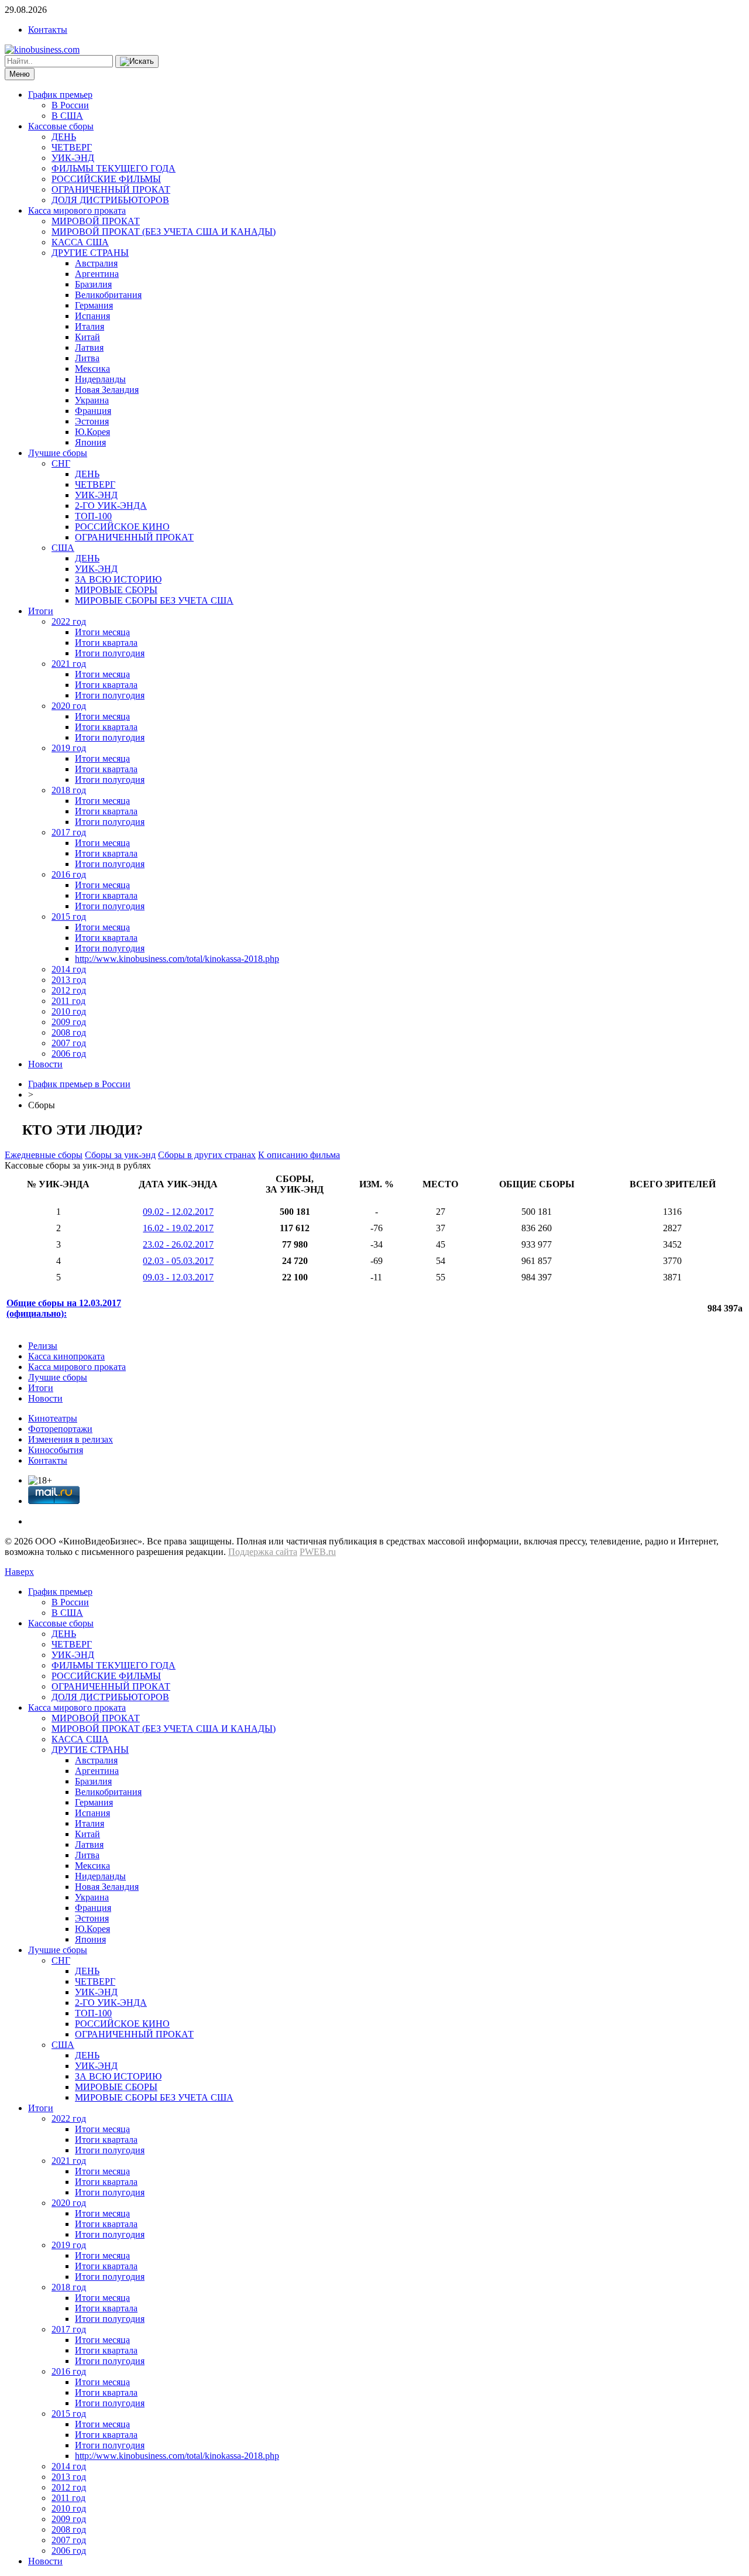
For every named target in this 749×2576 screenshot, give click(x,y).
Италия (90, 326)
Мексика (92, 369)
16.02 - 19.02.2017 (178, 1228)
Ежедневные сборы (44, 1155)
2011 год (68, 1001)
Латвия (89, 347)
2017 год (69, 832)
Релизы (43, 1346)
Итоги (41, 611)
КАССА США (80, 242)
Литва (87, 358)
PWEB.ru (318, 1552)
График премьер (60, 95)
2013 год (69, 980)
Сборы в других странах (207, 1155)
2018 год (69, 790)
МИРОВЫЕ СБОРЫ (116, 590)
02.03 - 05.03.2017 (178, 1261)
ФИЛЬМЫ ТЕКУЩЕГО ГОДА (114, 168)
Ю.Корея (92, 432)
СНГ (61, 463)
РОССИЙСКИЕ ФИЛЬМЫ (106, 179)
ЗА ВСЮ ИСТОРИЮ (118, 579)
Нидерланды (100, 379)
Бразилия (93, 284)
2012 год (69, 990)
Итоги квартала (106, 643)
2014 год (69, 969)
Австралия (96, 263)
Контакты (48, 30)
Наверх (19, 1572)
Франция (93, 411)
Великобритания (108, 295)
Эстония (92, 421)
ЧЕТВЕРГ (72, 147)
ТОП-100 (93, 516)
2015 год (69, 917)
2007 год (69, 1043)
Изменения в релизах (71, 1439)
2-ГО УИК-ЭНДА (111, 506)
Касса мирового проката (77, 210)
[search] (137, 61)
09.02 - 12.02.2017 (178, 1212)
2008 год (69, 1032)
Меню (20, 74)
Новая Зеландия (107, 390)
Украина (92, 400)
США (63, 548)
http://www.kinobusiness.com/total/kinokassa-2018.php (177, 959)
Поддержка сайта (263, 1552)
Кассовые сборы (61, 126)
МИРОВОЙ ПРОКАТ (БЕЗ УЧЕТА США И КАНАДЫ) (164, 232)
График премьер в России (79, 1084)
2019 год (69, 748)
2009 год (69, 1022)
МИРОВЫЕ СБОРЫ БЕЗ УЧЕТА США (154, 600)
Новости (45, 1064)
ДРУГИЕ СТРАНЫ (90, 253)
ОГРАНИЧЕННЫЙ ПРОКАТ (111, 189)
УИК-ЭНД (73, 158)
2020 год (69, 706)
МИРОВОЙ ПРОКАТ (96, 221)
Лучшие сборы (58, 453)
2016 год (69, 874)
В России (70, 105)
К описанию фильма (299, 1155)
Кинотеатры (53, 1418)
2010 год (69, 1011)
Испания (92, 316)
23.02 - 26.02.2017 (178, 1244)
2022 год (69, 621)
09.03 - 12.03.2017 (178, 1277)
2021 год (69, 664)
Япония (90, 442)
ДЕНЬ (64, 137)
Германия (94, 305)
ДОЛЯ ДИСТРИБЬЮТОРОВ (110, 200)
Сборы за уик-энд (120, 1155)
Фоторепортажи (60, 1429)
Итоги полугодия (110, 653)
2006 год (69, 1054)
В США (67, 116)
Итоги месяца (102, 632)
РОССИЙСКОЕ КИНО (122, 527)
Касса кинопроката (66, 1356)
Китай (87, 337)
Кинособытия (56, 1450)
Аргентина (97, 274)
